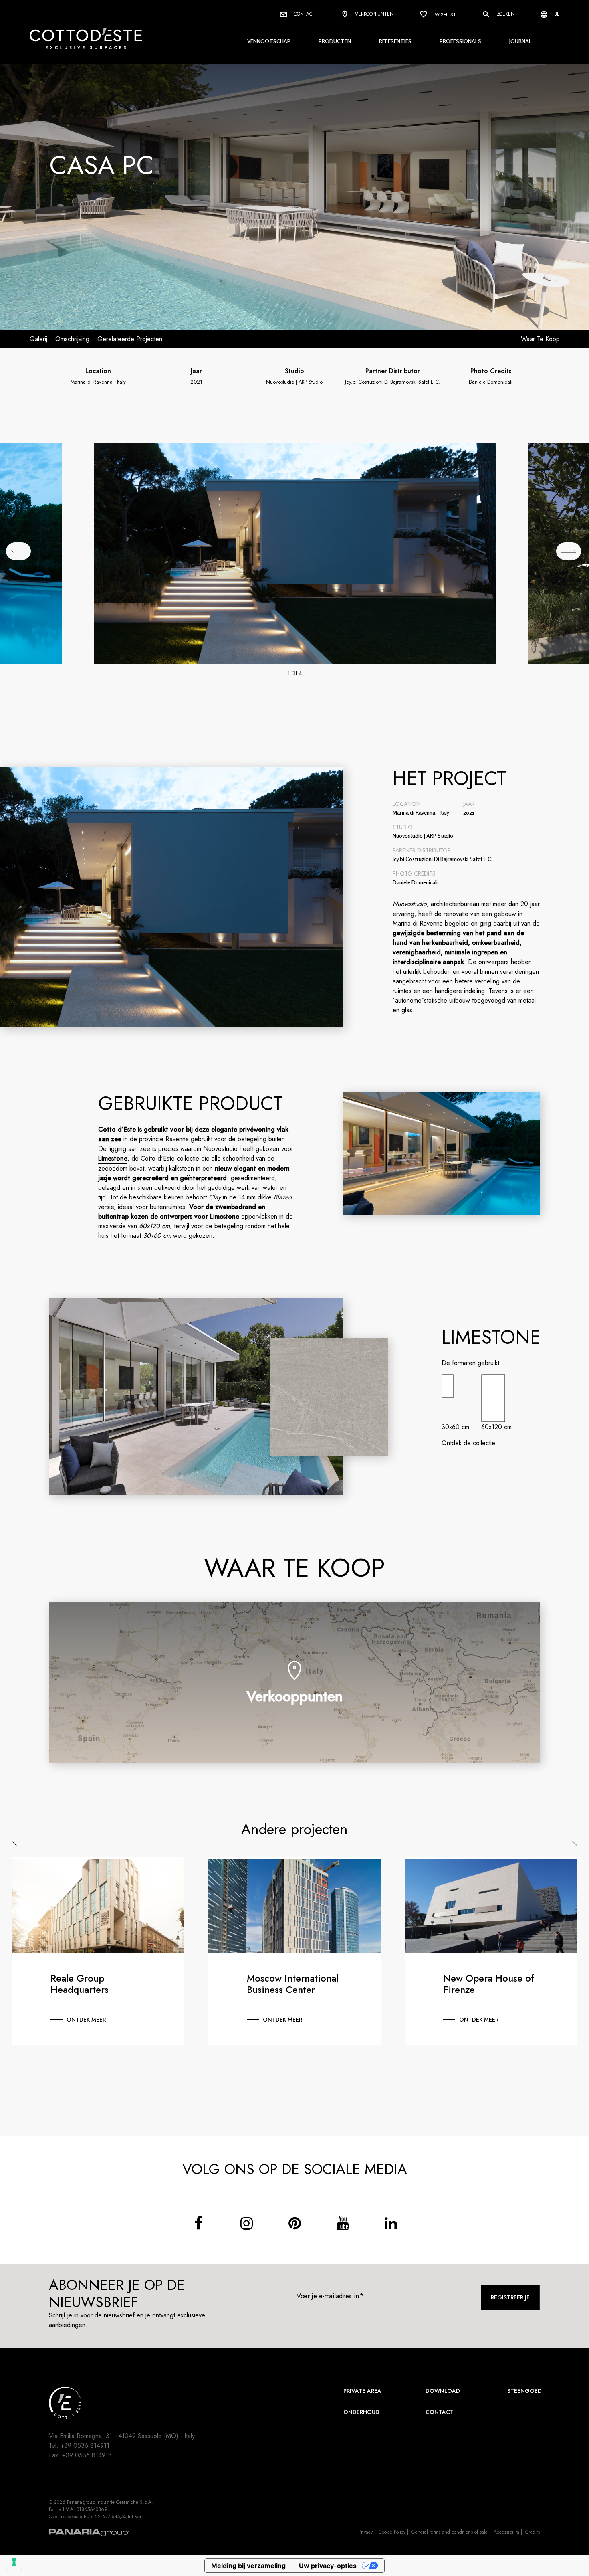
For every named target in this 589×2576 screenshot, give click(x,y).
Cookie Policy (392, 2532)
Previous (24, 1844)
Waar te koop (540, 339)
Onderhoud (361, 2412)
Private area (362, 2391)
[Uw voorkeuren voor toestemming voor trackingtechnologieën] (14, 2562)
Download (443, 2391)
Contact (304, 14)
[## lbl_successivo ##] (569, 551)
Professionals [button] (460, 41)
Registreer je (510, 2297)
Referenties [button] (395, 41)
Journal (520, 41)
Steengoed (524, 2391)
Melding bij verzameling (248, 2566)
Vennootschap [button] (269, 41)
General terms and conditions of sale (450, 2532)
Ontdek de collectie (468, 1443)
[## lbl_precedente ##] (18, 551)
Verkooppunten (373, 14)
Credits (533, 2532)
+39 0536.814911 (85, 2446)
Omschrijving (72, 339)
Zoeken (505, 14)
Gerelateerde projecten (130, 339)
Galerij (38, 339)
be (556, 14)
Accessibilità (506, 2532)
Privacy (366, 2532)
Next (565, 1844)
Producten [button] (335, 41)
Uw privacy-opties (328, 2566)
